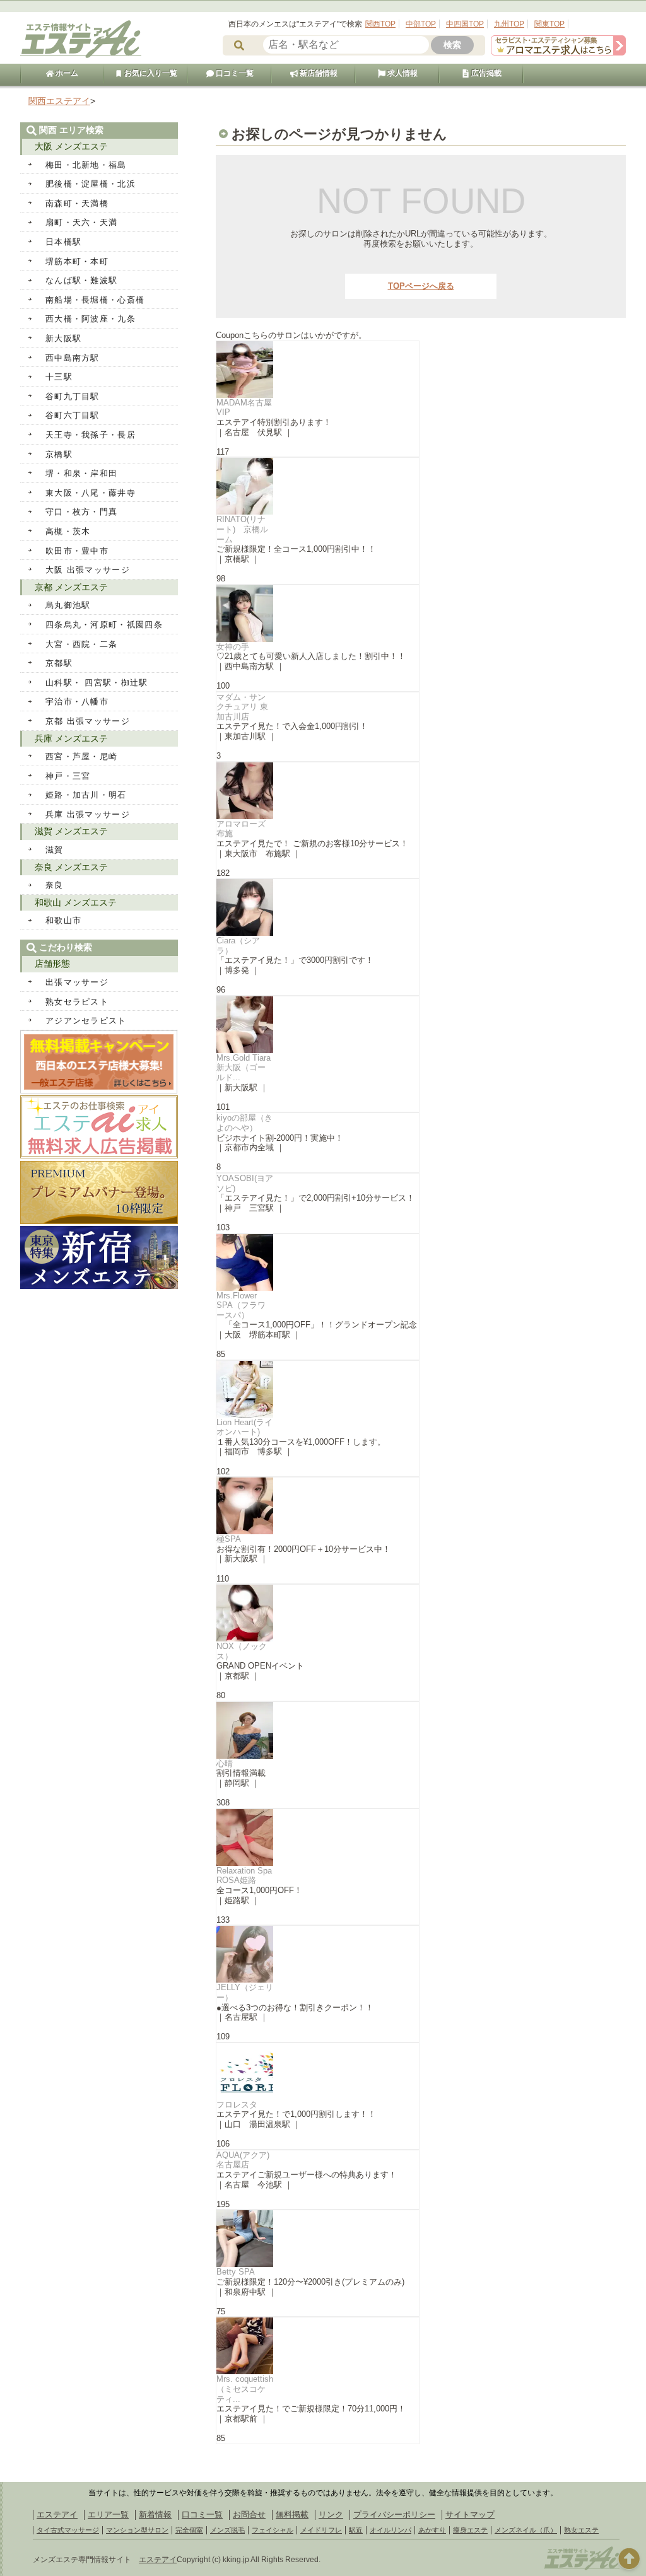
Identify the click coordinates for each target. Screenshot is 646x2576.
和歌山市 (63, 920)
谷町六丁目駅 (73, 415)
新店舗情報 (318, 73)
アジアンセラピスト (86, 1021)
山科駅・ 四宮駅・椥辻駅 (97, 683)
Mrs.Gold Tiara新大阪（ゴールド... (244, 1068)
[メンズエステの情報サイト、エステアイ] (81, 56)
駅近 (356, 2530)
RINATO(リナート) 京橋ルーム (242, 529)
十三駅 (59, 377)
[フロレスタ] (318, 2072)
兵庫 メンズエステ (71, 738)
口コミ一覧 (234, 73)
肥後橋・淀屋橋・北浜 (91, 184)
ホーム (66, 73)
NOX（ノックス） (242, 1651)
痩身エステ (470, 2530)
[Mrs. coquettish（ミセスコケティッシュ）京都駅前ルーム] (318, 2346)
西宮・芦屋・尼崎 (81, 756)
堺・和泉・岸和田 (81, 473)
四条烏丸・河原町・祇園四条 (104, 625)
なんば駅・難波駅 (81, 280)
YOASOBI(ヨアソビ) (245, 1183)
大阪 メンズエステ (71, 146)
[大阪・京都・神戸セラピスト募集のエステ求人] (558, 53)
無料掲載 (292, 2515)
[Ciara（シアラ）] (318, 907)
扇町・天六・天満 (81, 222)
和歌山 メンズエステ (76, 902)
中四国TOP (465, 24)
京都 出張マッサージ (88, 721)
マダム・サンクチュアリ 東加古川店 (242, 707)
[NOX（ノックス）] (318, 1613)
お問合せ (249, 2515)
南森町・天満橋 (77, 203)
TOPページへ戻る (421, 286)
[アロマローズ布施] (318, 791)
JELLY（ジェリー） (245, 1992)
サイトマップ (470, 2515)
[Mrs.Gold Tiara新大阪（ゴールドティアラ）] (318, 1025)
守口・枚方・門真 (81, 512)
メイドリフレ (321, 2530)
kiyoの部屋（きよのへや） (244, 1123)
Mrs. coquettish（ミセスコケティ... (245, 2389)
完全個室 (189, 2530)
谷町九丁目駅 (73, 396)
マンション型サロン (137, 2530)
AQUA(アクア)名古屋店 (243, 2160)
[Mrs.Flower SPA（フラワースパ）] (318, 1262)
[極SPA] (318, 1506)
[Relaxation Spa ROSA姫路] (318, 1838)
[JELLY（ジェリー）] (318, 1954)
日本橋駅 (63, 242)
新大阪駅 (63, 338)
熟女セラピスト (77, 1002)
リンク (331, 2515)
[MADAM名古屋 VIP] (318, 370)
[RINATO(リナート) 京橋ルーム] (318, 486)
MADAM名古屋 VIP (244, 408)
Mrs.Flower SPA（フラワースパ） (241, 1305)
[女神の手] (318, 614)
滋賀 (55, 850)
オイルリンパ (391, 2530)
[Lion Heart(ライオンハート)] (318, 1389)
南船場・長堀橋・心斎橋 (95, 300)
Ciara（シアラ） (238, 946)
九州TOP (509, 24)
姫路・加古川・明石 (86, 795)
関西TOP (380, 24)
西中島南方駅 (73, 358)
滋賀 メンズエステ (71, 831)
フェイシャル (273, 2530)
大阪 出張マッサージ (88, 570)
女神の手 (233, 647)
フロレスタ (237, 2105)
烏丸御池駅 (68, 605)
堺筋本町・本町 (77, 261)
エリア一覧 (108, 2515)
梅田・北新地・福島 (86, 165)
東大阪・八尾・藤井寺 (91, 493)
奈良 (55, 885)
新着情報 (155, 2515)
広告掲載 (485, 73)
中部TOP (421, 24)
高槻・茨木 (68, 531)
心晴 (225, 1763)
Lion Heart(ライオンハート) (244, 1427)
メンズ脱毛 (227, 2530)
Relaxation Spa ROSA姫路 (244, 1876)
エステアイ (57, 2515)
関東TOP (549, 24)
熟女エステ (581, 2530)
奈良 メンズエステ (71, 867)
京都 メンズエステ (71, 587)
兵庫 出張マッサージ (88, 814)
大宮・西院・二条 (81, 644)
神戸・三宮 (68, 776)
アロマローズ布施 (241, 829)
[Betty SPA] (318, 2239)
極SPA (229, 1539)
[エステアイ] (582, 2568)
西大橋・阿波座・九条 (91, 319)
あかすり (432, 2530)
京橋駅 (59, 454)
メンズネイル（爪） (526, 2530)
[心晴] (318, 1730)
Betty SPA (236, 2272)
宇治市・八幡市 (77, 702)
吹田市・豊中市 (77, 551)
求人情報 (402, 73)
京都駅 (59, 663)
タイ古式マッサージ (68, 2530)
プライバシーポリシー (394, 2515)
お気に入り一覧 (150, 73)
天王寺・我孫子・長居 (91, 435)
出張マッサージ (77, 982)
